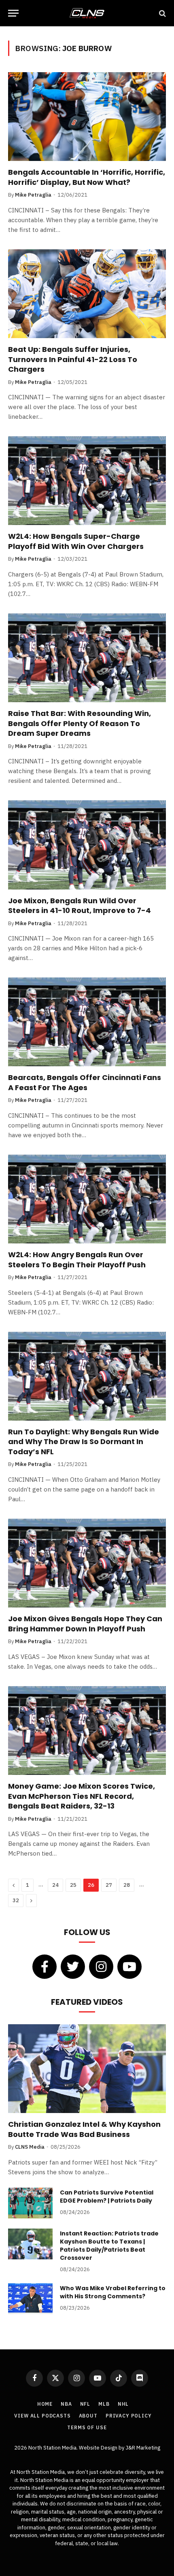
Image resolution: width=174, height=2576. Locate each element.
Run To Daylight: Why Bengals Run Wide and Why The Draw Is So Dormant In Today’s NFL (84, 1442)
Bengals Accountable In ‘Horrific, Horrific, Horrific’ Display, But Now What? (87, 177)
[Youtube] (129, 1967)
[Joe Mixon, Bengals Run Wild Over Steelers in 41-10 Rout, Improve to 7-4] (87, 845)
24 (55, 1885)
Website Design (99, 2448)
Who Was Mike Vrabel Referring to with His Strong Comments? (113, 2292)
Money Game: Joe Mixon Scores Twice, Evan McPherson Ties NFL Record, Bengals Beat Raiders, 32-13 (82, 1796)
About (88, 2416)
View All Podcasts (42, 2416)
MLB (104, 2404)
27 (109, 1885)
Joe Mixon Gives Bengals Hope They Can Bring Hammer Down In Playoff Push (85, 1623)
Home (45, 2404)
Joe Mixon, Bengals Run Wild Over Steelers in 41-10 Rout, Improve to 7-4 (80, 905)
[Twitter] (73, 1967)
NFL (85, 2404)
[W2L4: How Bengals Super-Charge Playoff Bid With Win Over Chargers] (87, 481)
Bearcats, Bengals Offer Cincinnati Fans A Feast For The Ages (85, 1082)
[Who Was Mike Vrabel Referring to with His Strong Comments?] (30, 2299)
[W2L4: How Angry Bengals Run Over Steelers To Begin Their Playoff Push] (87, 1199)
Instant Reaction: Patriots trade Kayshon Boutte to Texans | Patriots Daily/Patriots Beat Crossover (109, 2246)
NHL (123, 2404)
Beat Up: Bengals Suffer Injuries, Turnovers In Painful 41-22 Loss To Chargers (73, 359)
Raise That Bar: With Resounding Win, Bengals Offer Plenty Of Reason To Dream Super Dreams (80, 723)
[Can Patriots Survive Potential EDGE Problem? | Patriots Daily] (30, 2203)
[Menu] (13, 13)
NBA (66, 2404)
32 (16, 1900)
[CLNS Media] (87, 13)
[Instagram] (101, 1967)
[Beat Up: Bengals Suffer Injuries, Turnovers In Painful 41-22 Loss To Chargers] (87, 294)
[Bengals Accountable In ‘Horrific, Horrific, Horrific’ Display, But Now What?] (87, 117)
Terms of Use (87, 2427)
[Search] (162, 13)
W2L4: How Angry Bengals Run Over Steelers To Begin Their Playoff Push (77, 1259)
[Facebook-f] (45, 1967)
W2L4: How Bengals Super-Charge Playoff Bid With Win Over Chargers (76, 541)
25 (73, 1885)
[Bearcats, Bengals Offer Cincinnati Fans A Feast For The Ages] (87, 1022)
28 (127, 1885)
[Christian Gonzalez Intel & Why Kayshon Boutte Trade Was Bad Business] (87, 2069)
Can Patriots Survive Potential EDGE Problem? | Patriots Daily (107, 2197)
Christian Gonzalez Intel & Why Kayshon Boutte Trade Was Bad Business (84, 2129)
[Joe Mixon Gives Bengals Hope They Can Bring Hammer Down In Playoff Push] (87, 1563)
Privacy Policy (129, 2416)
